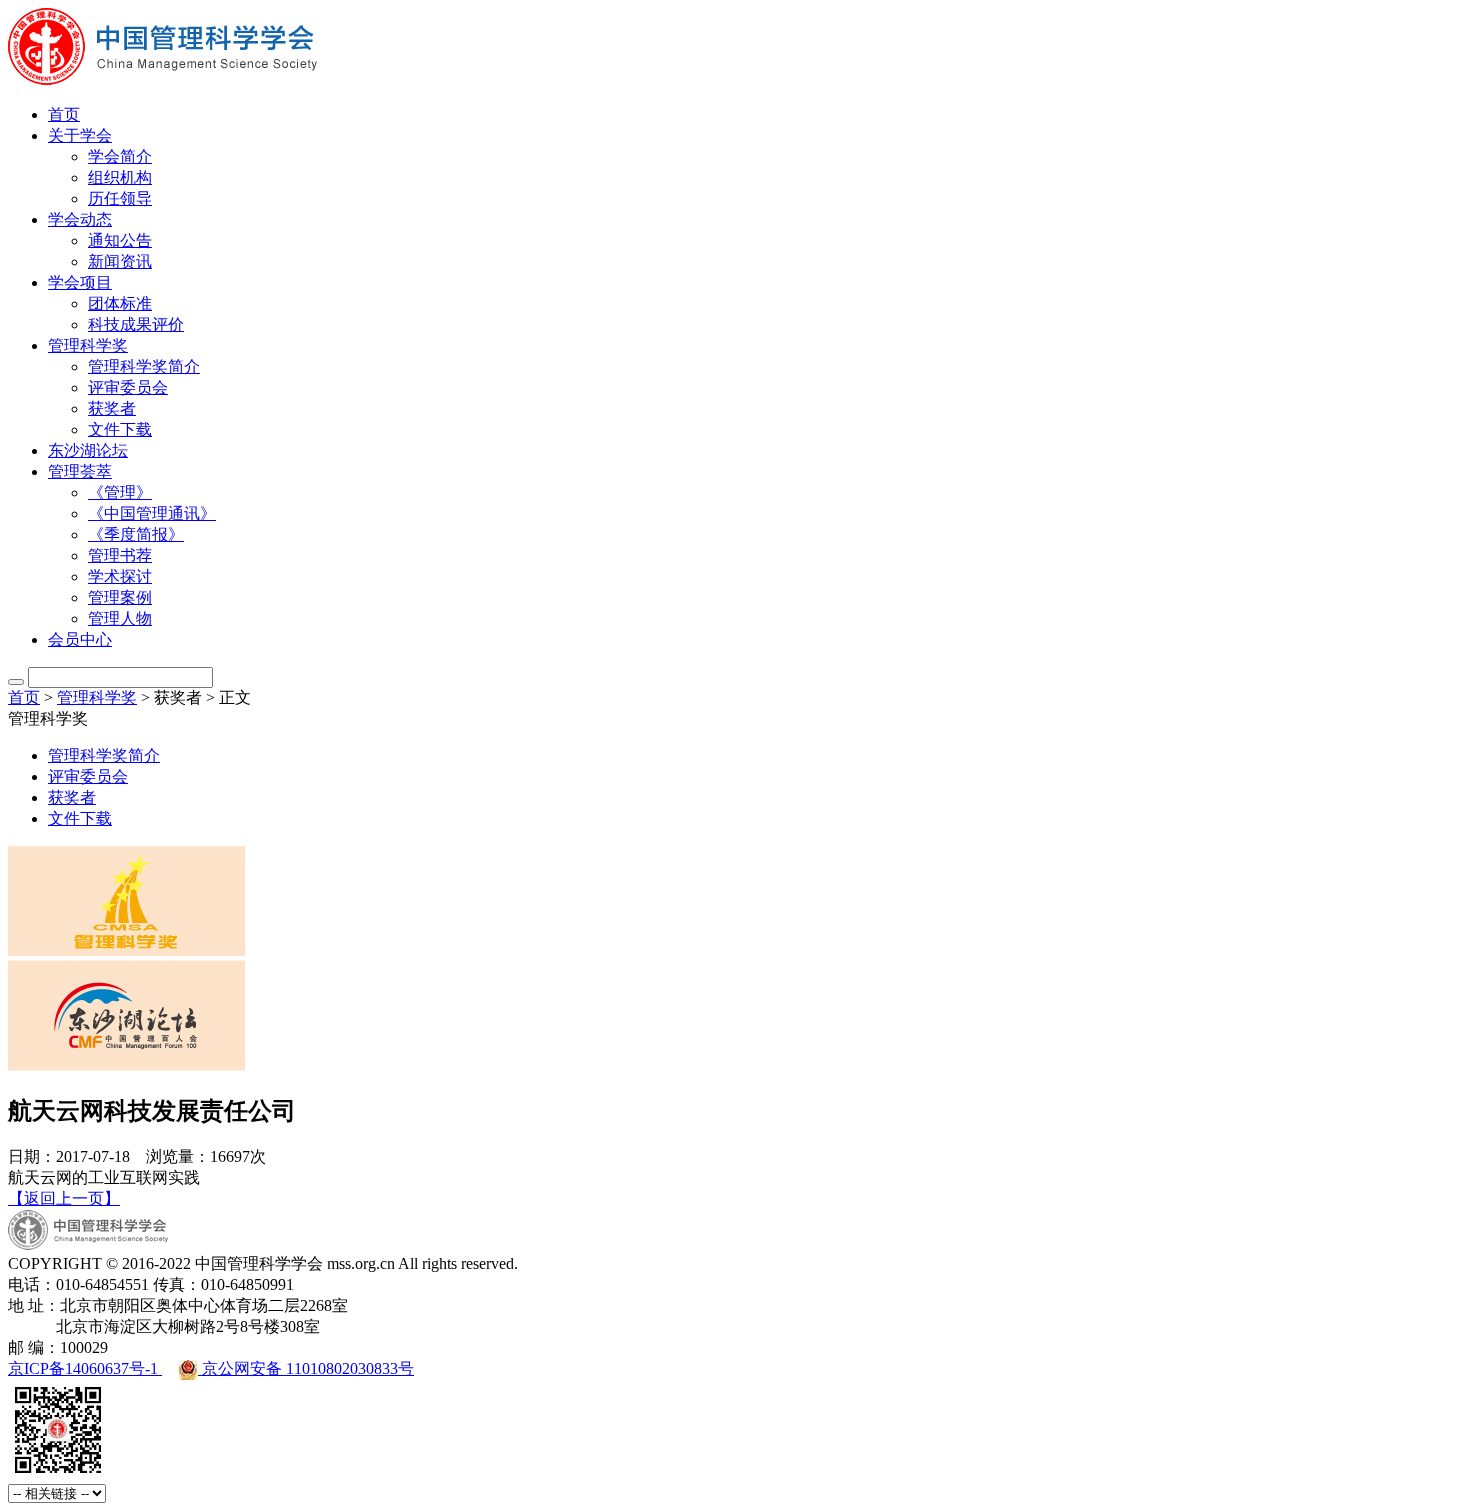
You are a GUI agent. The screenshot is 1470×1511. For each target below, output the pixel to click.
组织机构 (120, 177)
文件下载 (120, 429)
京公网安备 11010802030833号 (306, 1368)
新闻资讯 (120, 261)
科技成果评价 (136, 324)
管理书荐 (120, 555)
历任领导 (120, 198)
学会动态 (80, 219)
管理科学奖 (88, 345)
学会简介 (120, 156)
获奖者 (112, 408)
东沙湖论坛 (88, 450)
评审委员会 (128, 387)
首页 (64, 114)
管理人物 (120, 618)
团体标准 (120, 303)
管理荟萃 (80, 471)
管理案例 (120, 597)
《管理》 (120, 492)
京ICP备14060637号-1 (85, 1368)
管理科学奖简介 (144, 366)
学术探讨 (120, 576)
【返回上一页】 (64, 1198)
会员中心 (80, 639)
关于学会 (80, 135)
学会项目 (80, 282)
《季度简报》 (136, 534)
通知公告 (120, 240)
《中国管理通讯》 (152, 513)
